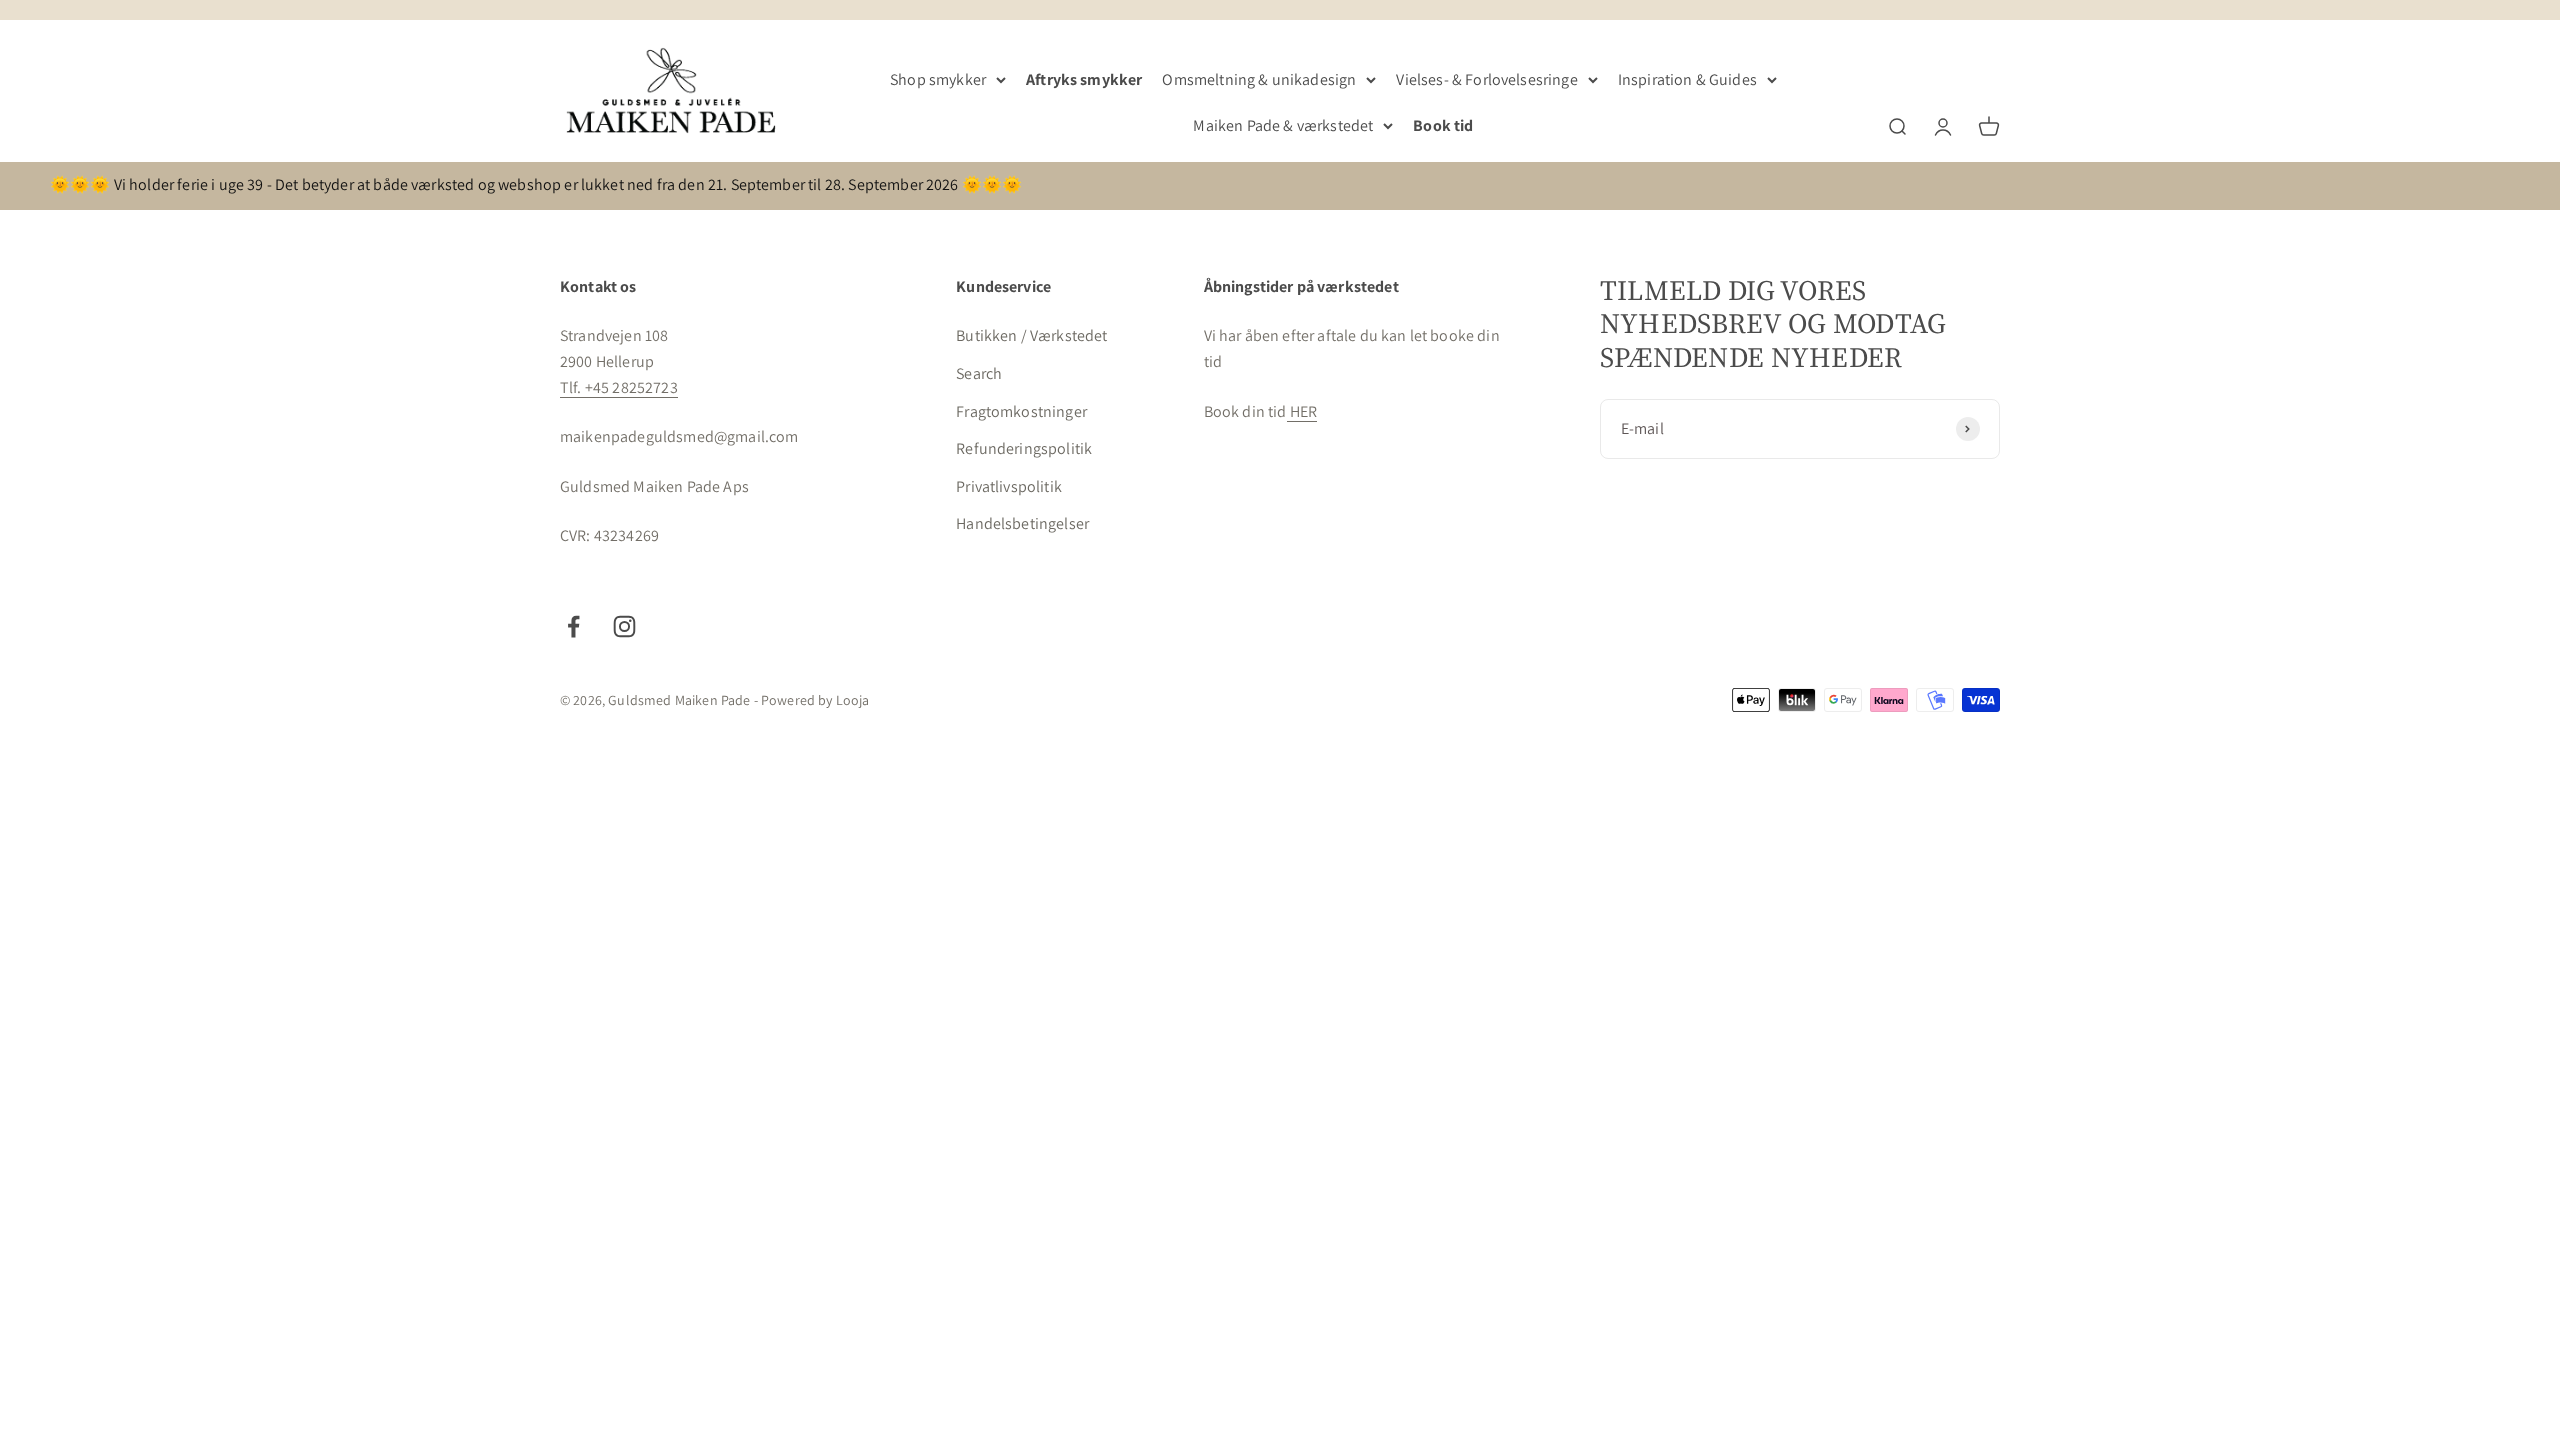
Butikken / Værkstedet (1031, 335)
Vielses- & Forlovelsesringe (1486, 79)
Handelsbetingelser (1022, 523)
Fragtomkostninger (1021, 411)
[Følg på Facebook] (573, 626)
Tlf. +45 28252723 (619, 387)
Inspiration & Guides (1687, 79)
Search (979, 373)
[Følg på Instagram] (624, 626)
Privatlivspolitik (1009, 486)
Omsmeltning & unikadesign (1259, 79)
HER (1302, 411)
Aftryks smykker (1084, 79)
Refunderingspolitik (1024, 448)
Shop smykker (938, 79)
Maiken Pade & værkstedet (1283, 125)
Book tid (1443, 125)
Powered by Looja (815, 700)
